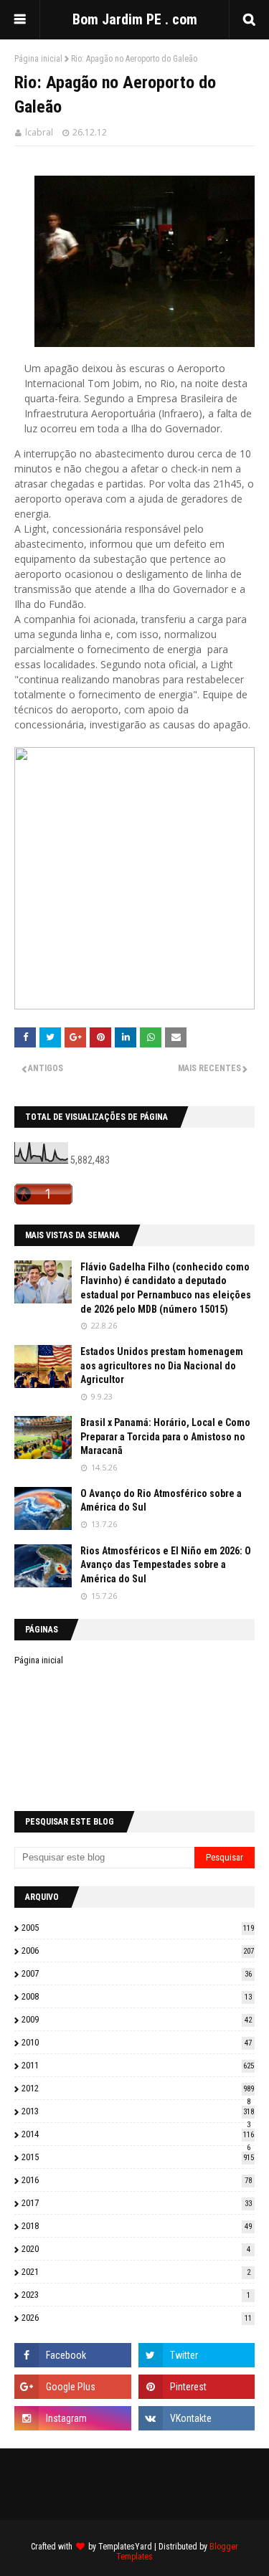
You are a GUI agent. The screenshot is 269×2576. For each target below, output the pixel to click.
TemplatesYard (125, 2547)
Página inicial (38, 59)
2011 (138, 2065)
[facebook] (73, 2355)
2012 (138, 2088)
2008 (137, 1996)
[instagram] (73, 2418)
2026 (137, 2318)
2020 (136, 2249)
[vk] (197, 2418)
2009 (137, 2019)
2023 (136, 2295)
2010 (137, 2042)
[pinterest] (197, 2387)
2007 (137, 1973)
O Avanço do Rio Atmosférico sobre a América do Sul (161, 1501)
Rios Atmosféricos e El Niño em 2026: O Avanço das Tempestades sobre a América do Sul (166, 1565)
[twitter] (197, 2355)
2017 (137, 2203)
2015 (138, 2157)
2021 (136, 2272)
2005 (138, 1928)
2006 (138, 1950)
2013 (138, 2111)
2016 (137, 2180)
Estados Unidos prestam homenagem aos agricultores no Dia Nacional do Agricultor (162, 1365)
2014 (138, 2134)
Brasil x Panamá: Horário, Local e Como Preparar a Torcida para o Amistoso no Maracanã (165, 1436)
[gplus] (73, 2387)
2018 (137, 2226)
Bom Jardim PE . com (135, 19)
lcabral (39, 132)
